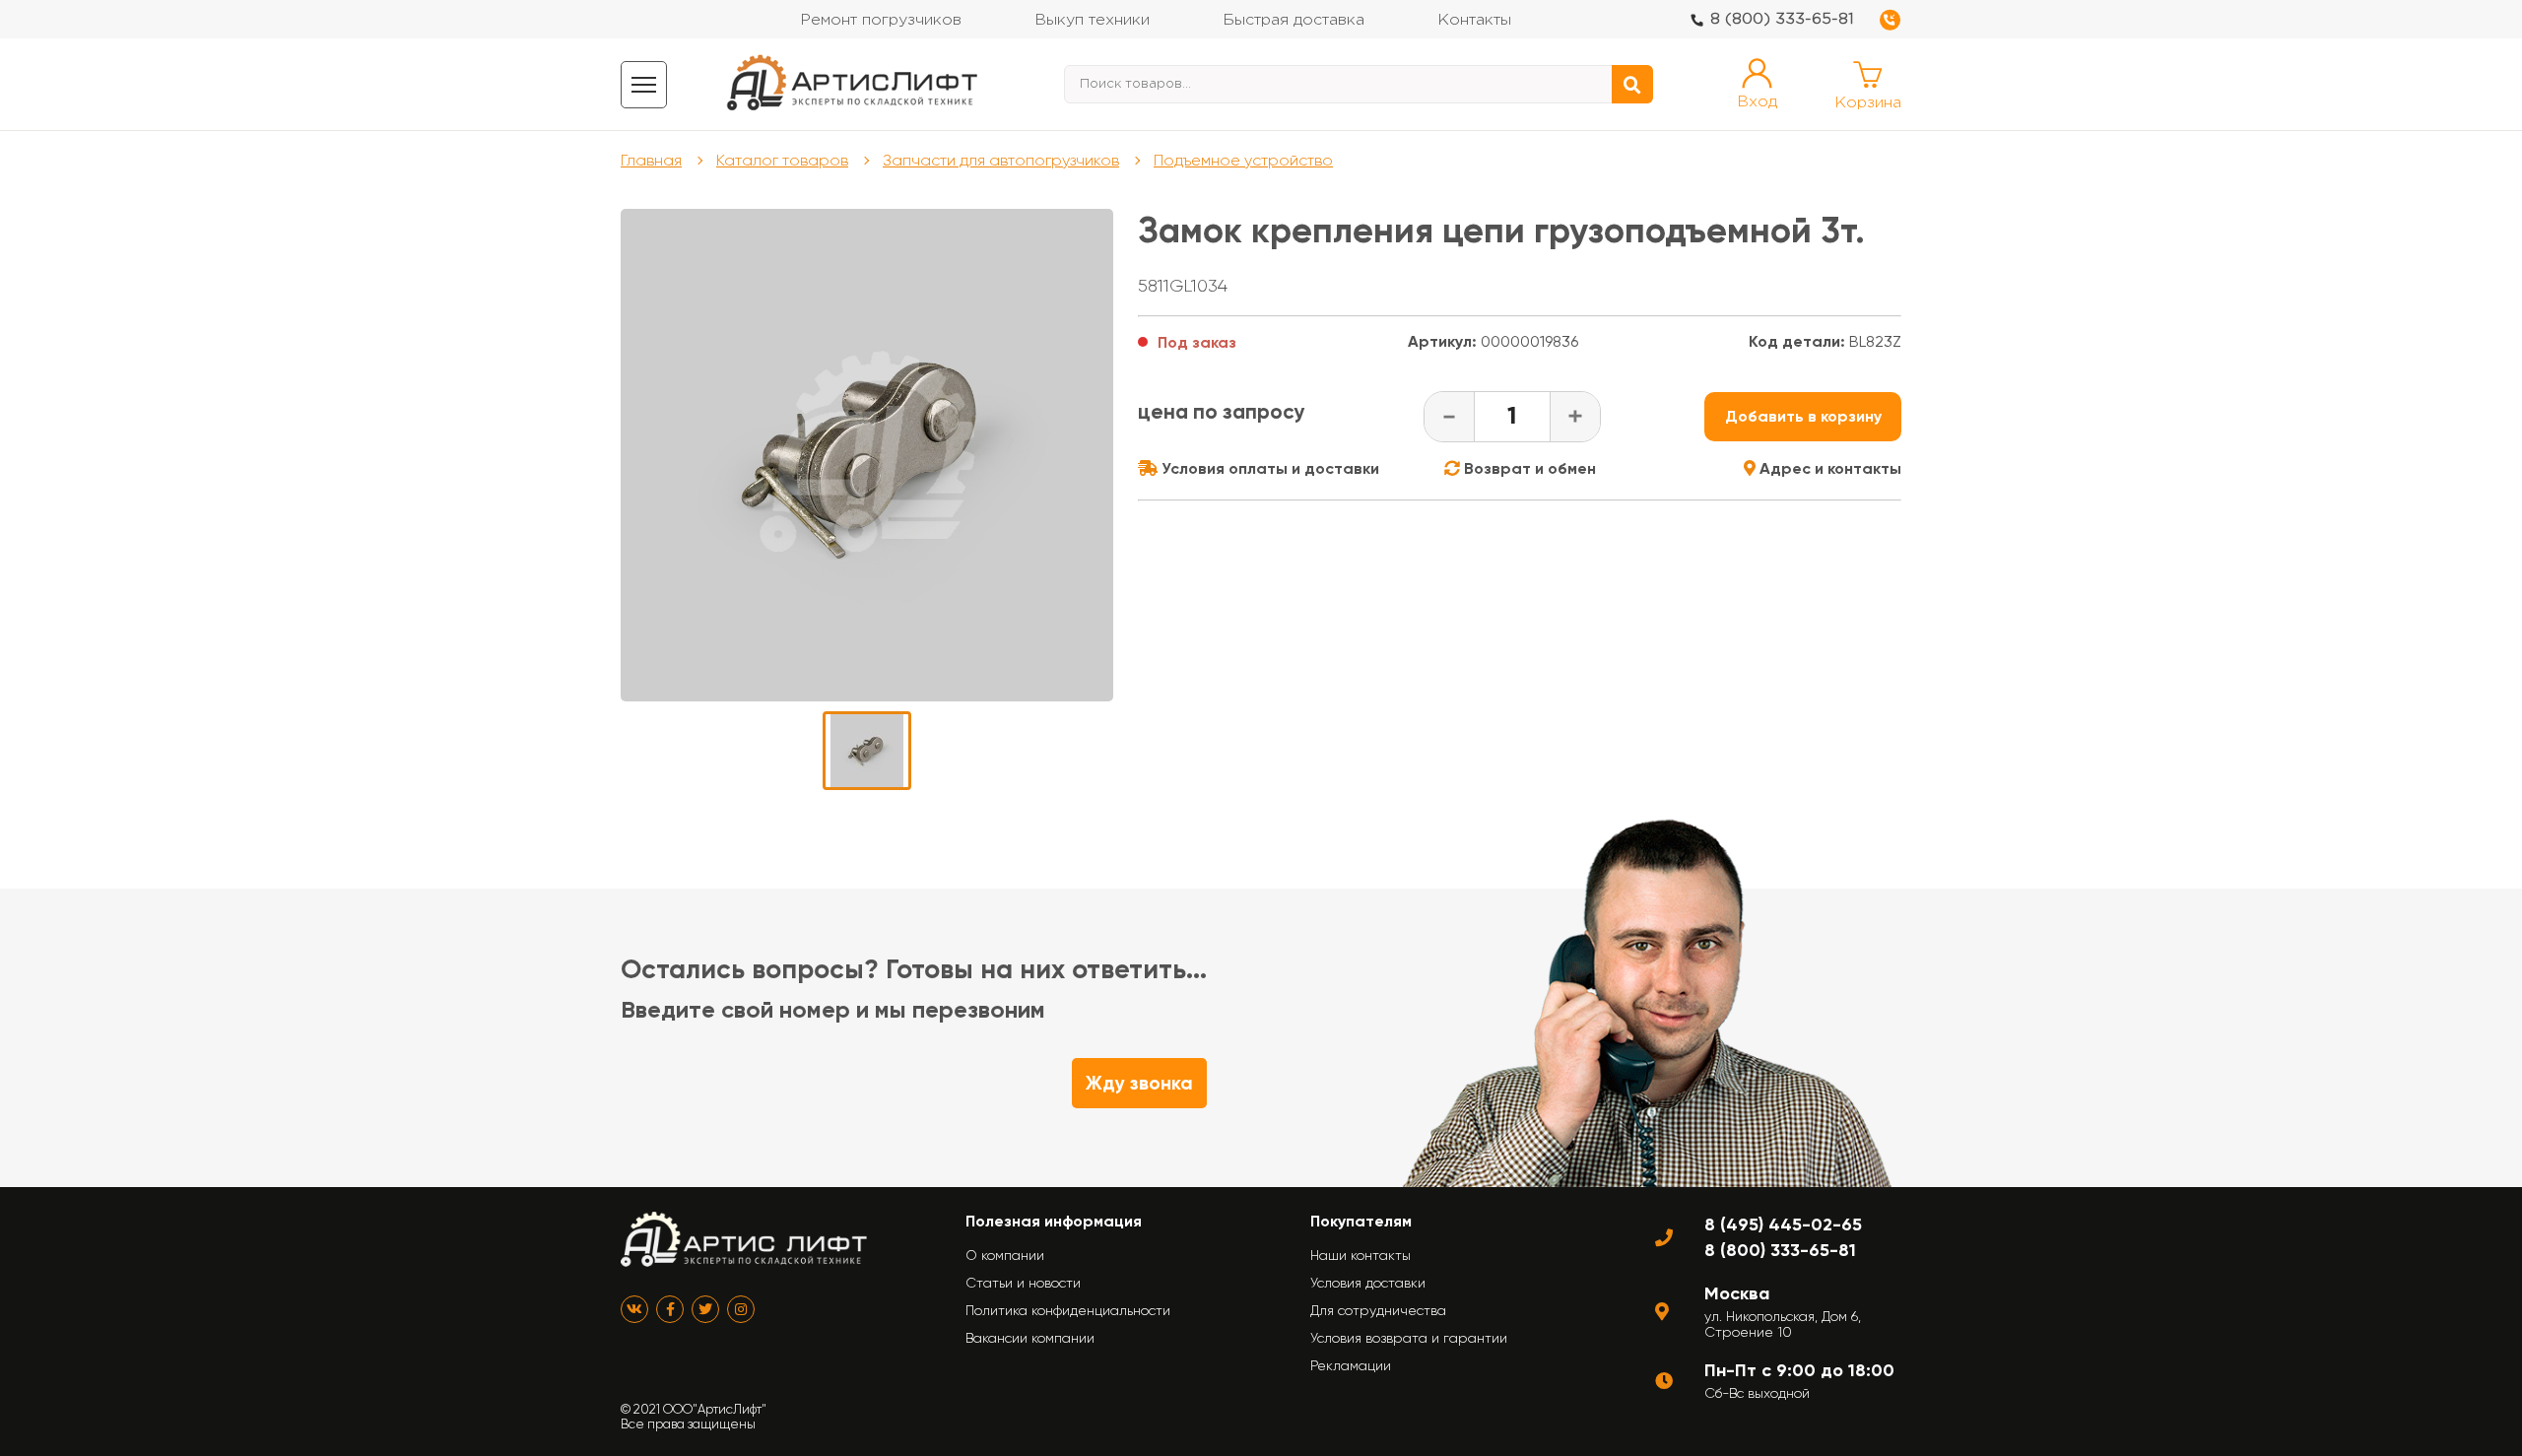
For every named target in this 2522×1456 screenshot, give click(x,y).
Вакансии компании (1030, 1338)
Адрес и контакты (1828, 468)
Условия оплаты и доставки (1268, 468)
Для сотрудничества (1378, 1310)
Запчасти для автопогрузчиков (1001, 160)
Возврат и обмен (1528, 468)
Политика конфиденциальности (1068, 1310)
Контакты (1474, 20)
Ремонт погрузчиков (881, 20)
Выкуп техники (1092, 20)
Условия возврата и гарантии (1409, 1338)
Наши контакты (1361, 1255)
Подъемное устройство (1243, 160)
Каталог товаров (782, 160)
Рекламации (1351, 1365)
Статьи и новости (1023, 1283)
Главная (651, 160)
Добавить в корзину (1803, 416)
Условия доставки (1368, 1283)
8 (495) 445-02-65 (1783, 1224)
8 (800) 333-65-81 (1782, 19)
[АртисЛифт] (853, 84)
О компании (1005, 1255)
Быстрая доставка (1294, 20)
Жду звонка (1139, 1083)
